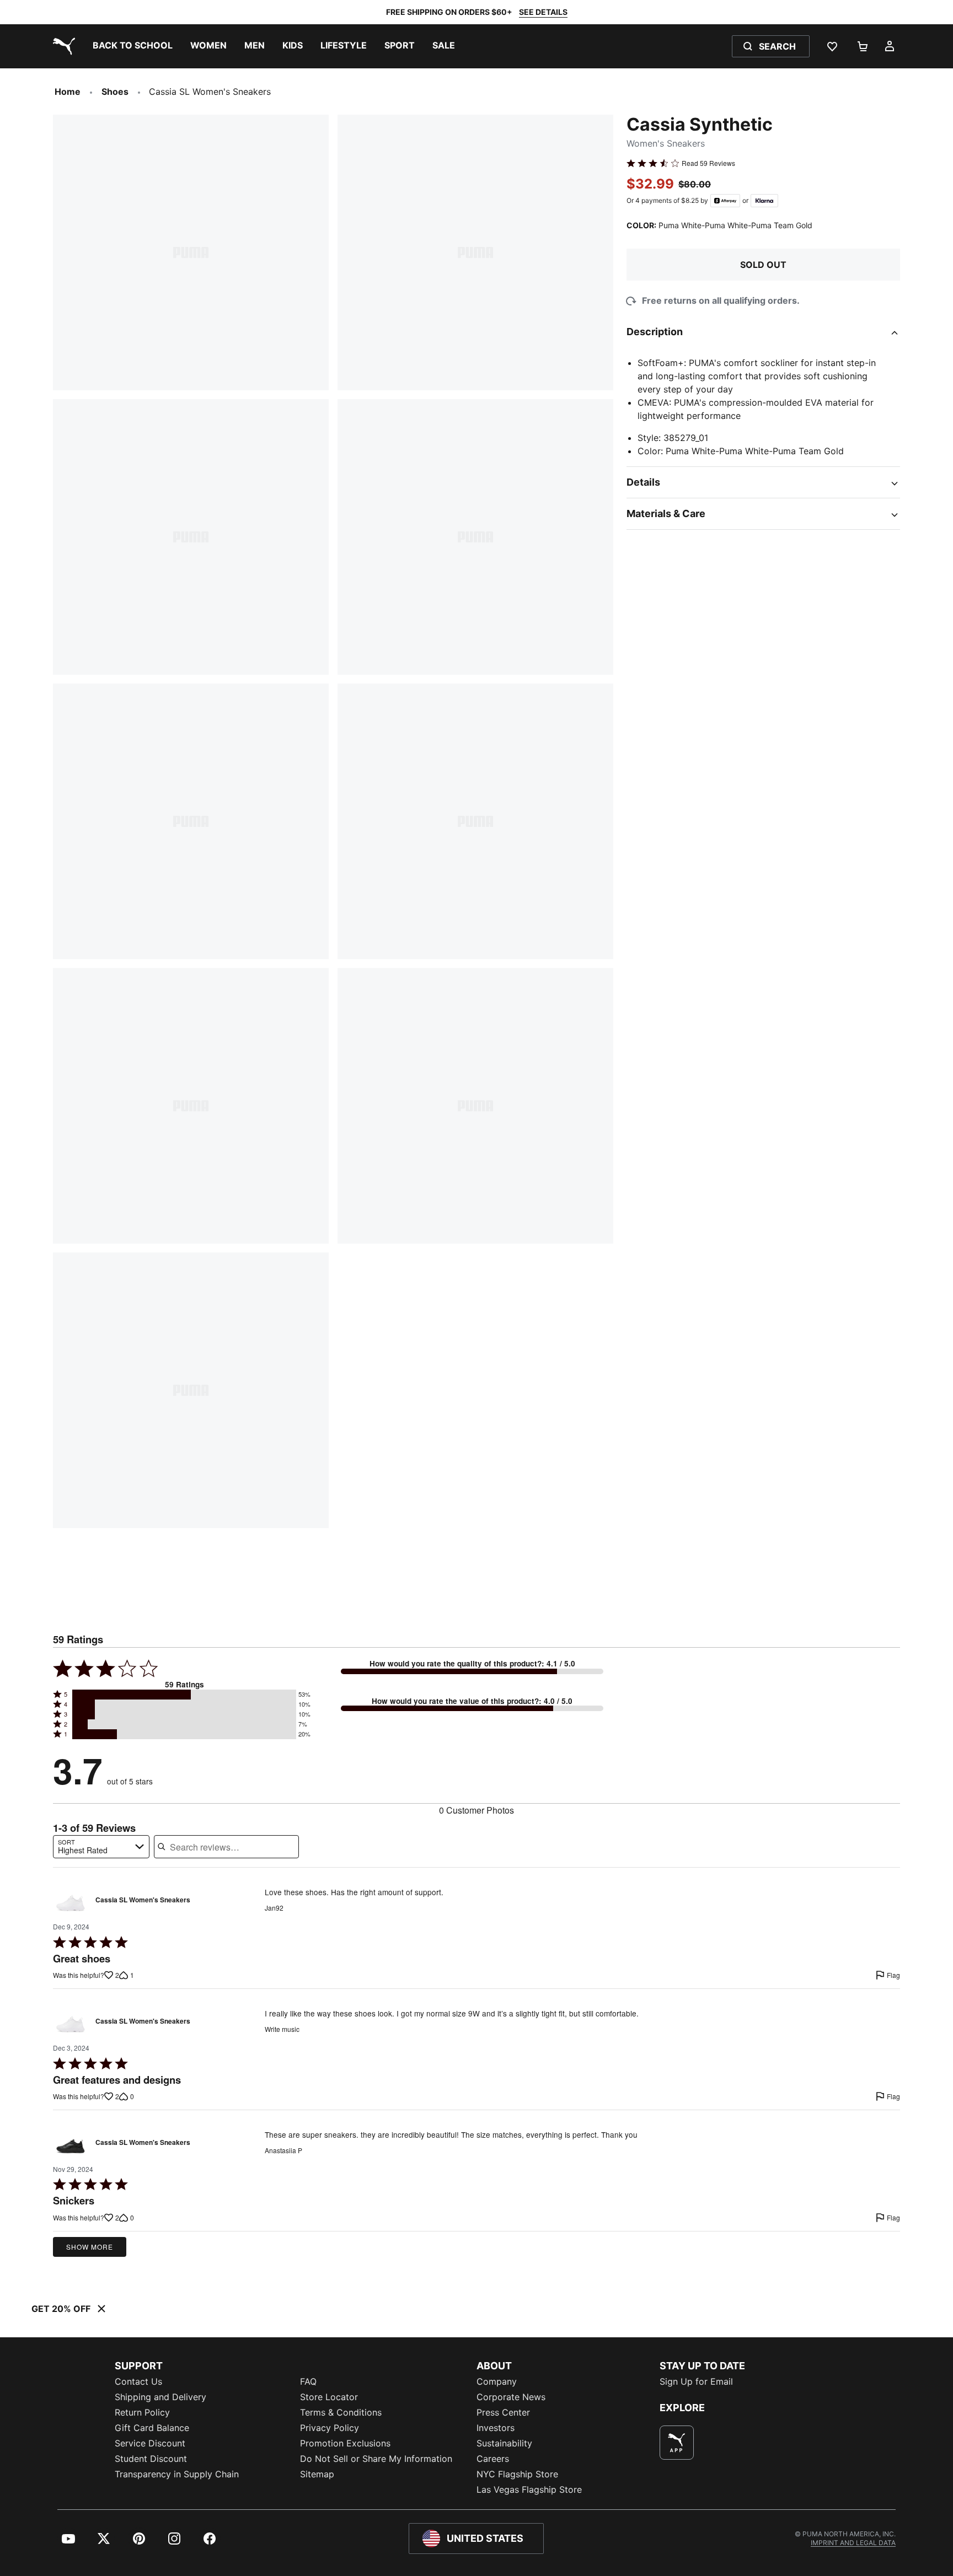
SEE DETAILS (543, 12)
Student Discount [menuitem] (151, 2459)
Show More (90, 2247)
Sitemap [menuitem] (317, 2474)
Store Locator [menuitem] (329, 2397)
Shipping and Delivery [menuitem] (160, 2397)
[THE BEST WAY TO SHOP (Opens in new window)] (677, 2443)
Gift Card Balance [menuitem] (152, 2428)
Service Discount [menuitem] (150, 2443)
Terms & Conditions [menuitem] (341, 2412)
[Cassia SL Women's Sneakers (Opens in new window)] (71, 1903)
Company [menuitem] (497, 2381)
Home (68, 92)
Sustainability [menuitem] (504, 2443)
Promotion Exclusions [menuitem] (345, 2443)
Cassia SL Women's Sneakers (143, 1900)
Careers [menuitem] (493, 2459)
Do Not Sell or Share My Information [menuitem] (376, 2459)
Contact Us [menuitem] (138, 2381)
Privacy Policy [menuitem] (330, 2428)
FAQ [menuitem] (308, 2381)
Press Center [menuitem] (503, 2412)
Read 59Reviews (708, 163)
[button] (184, 1695)
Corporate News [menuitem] (511, 2397)
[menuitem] (133, 46)
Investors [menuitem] (496, 2428)
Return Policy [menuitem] (142, 2412)
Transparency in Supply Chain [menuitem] (177, 2474)
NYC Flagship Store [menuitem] (517, 2474)
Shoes (115, 92)
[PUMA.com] (62, 46)
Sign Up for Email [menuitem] (696, 2381)
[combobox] (101, 1847)
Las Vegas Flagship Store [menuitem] (529, 2489)
